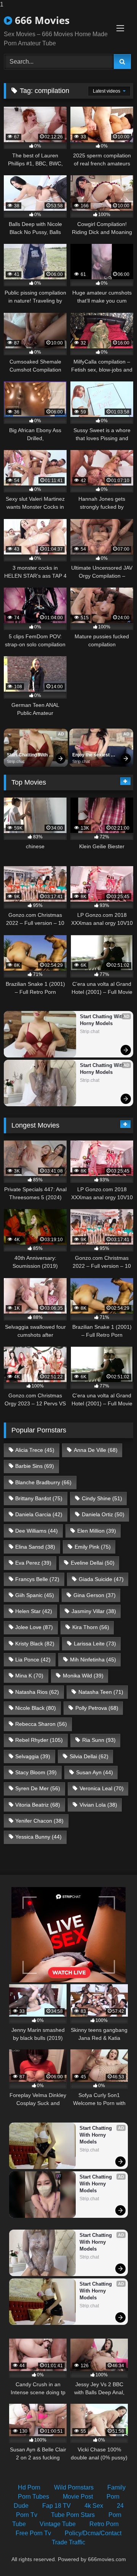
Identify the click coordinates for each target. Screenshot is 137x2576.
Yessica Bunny (38, 1837)
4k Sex (94, 2506)
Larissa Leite (95, 1644)
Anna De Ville (96, 1450)
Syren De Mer (38, 1788)
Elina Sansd (35, 1547)
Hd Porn (29, 2487)
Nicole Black (36, 1708)
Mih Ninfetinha (93, 1660)
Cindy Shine (102, 1498)
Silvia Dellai (89, 1756)
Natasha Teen (101, 1692)
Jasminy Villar (94, 1611)
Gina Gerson (95, 1595)
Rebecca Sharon (41, 1724)
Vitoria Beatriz (38, 1805)
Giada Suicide (101, 1579)
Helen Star (34, 1611)
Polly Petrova (97, 1708)
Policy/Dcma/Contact (93, 2533)
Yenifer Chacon (39, 1821)
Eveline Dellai (93, 1563)
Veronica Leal (102, 1788)
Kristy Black (35, 1644)
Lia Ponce (33, 1660)
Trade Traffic (68, 2542)
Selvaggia (33, 1756)
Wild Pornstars (74, 2487)
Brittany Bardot (39, 1498)
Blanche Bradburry (43, 1482)
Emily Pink (93, 1547)
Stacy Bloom (36, 1772)
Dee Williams (37, 1531)
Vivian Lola (98, 1805)
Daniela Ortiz (103, 1514)
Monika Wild (83, 1676)
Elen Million (97, 1531)
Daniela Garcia (39, 1514)
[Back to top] (113, 2555)
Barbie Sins (35, 1466)
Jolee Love (34, 1627)
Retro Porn (104, 2524)
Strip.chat (16, 761)
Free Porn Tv (33, 2533)
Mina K (29, 1676)
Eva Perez (33, 1563)
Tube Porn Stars (73, 2515)
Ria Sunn (99, 1740)
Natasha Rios (37, 1692)
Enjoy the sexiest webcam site (92, 755)
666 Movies (41, 20)
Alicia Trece (35, 1450)
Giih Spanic (35, 1595)
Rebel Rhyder (39, 1740)
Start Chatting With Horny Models (28, 755)
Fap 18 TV (57, 2506)
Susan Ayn (95, 1772)
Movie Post (78, 2497)
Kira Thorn (91, 1627)
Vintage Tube (58, 2524)
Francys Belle (37, 1579)
